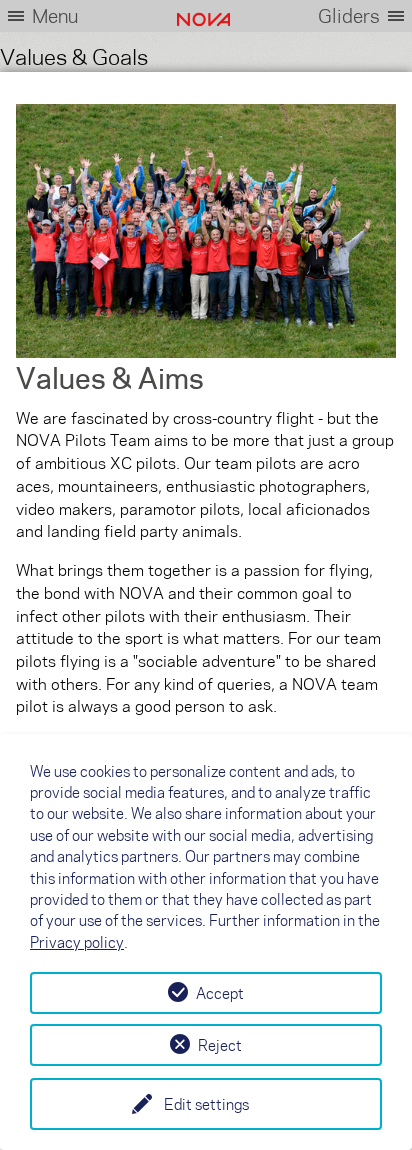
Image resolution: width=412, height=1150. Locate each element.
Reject (220, 1045)
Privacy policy (77, 942)
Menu (55, 15)
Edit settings (206, 1104)
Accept (220, 993)
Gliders (349, 15)
